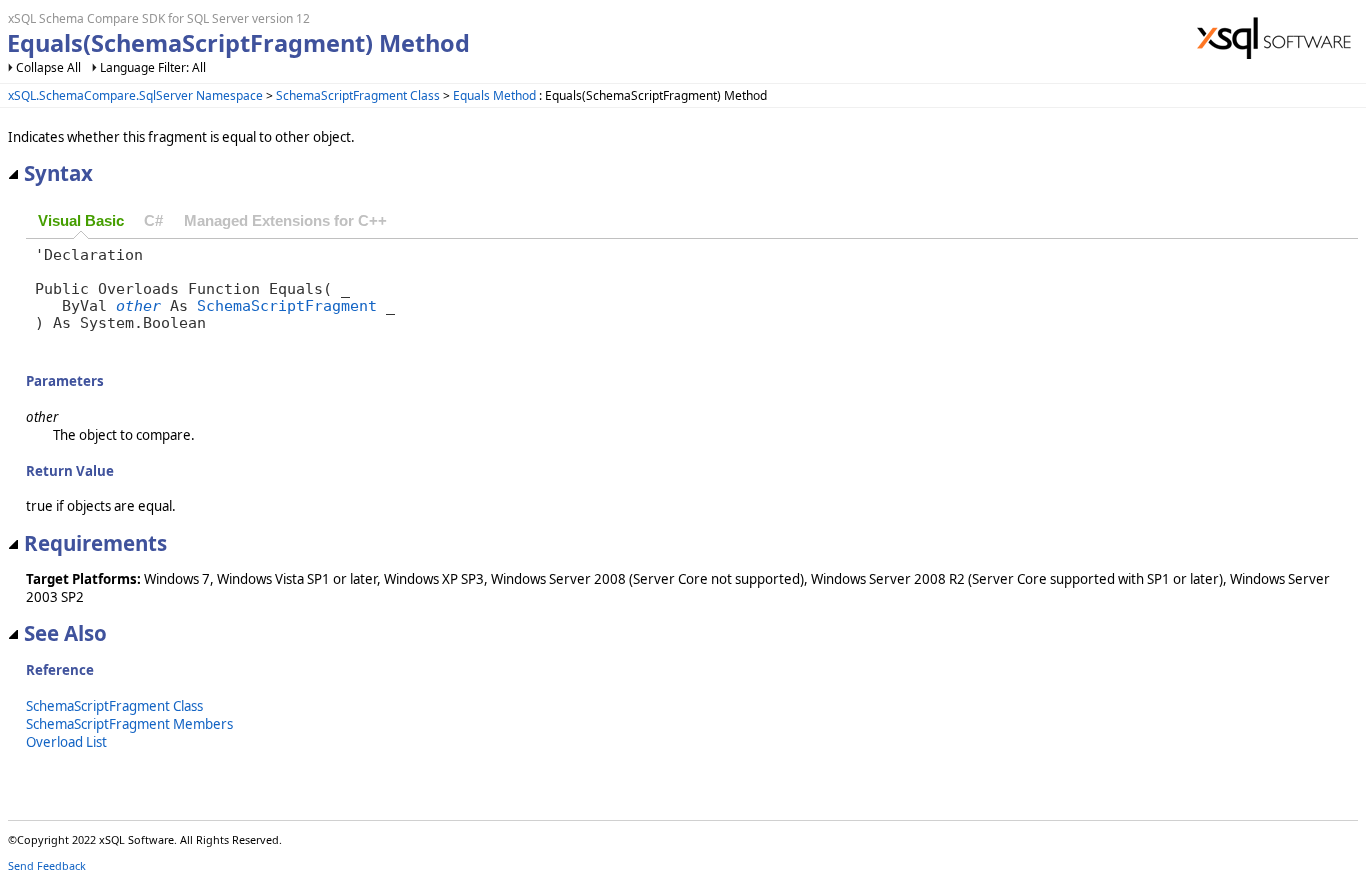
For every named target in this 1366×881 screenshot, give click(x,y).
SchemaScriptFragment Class (358, 95)
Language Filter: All (153, 67)
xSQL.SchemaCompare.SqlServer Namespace (135, 95)
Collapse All (48, 67)
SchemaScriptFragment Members (129, 724)
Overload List (66, 742)
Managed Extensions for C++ (285, 221)
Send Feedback (47, 865)
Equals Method (494, 95)
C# (153, 221)
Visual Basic (81, 221)
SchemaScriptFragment (287, 305)
